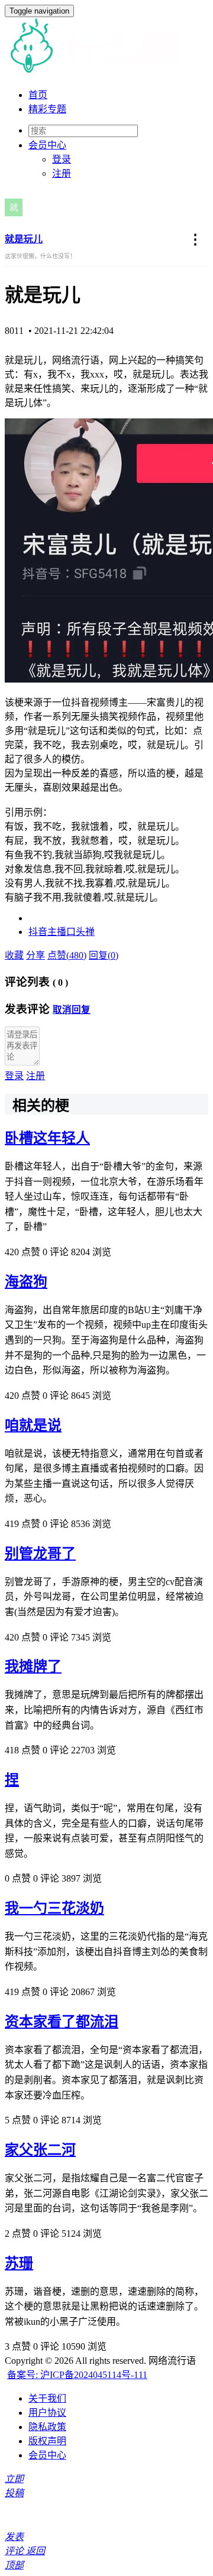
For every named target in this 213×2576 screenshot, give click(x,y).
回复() (104, 955)
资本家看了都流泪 (62, 2022)
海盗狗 (26, 1282)
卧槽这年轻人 (47, 1138)
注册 (62, 173)
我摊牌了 (33, 1667)
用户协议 (47, 2413)
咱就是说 (33, 1425)
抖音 (38, 932)
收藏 (14, 955)
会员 (47, 145)
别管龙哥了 (40, 1554)
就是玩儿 (24, 239)
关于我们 (47, 2398)
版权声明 (47, 2441)
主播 (57, 932)
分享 (35, 955)
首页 (38, 95)
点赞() (67, 955)
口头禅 (80, 932)
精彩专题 (47, 109)
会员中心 (47, 2455)
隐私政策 (47, 2427)
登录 (62, 159)
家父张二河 (40, 2150)
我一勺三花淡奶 (54, 1908)
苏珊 (19, 2263)
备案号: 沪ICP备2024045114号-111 (77, 2375)
